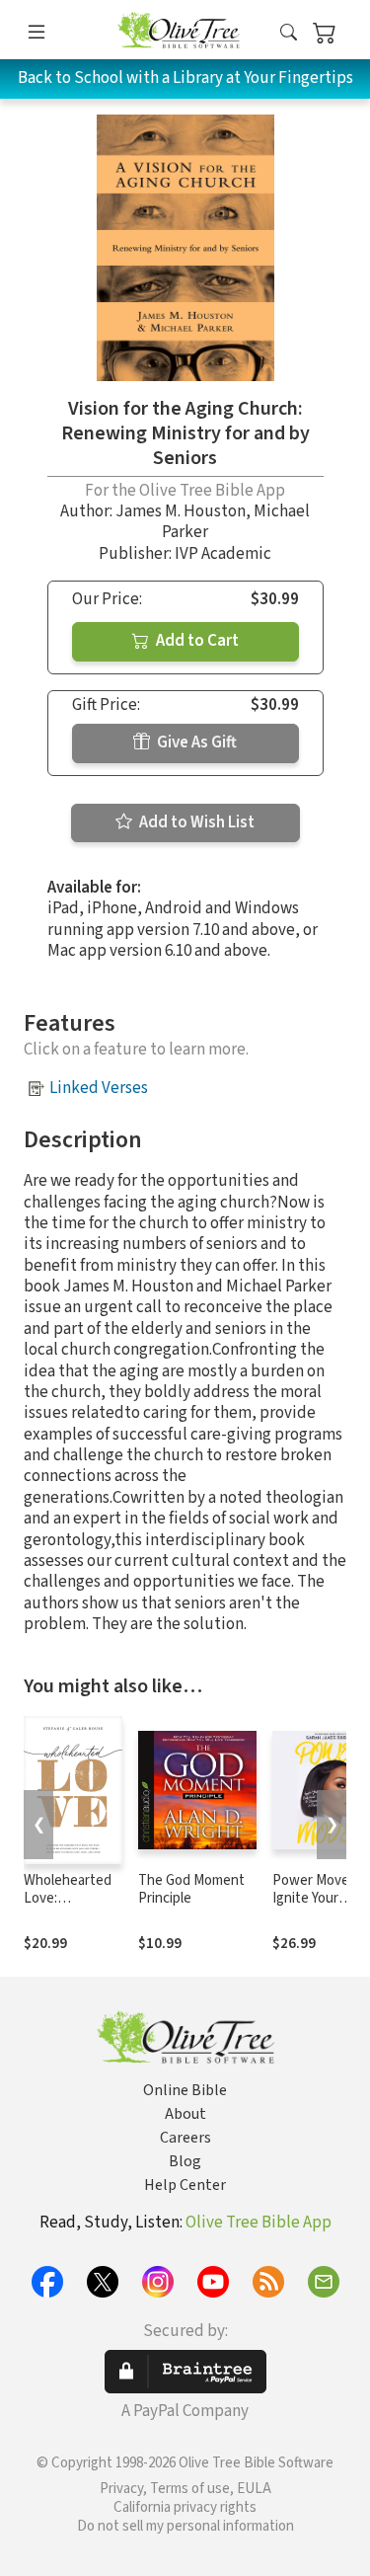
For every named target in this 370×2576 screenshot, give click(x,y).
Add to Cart (196, 641)
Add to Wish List (195, 822)
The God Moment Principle (191, 1890)
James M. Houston (181, 511)
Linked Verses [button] (99, 1088)
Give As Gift (195, 742)
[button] (289, 33)
